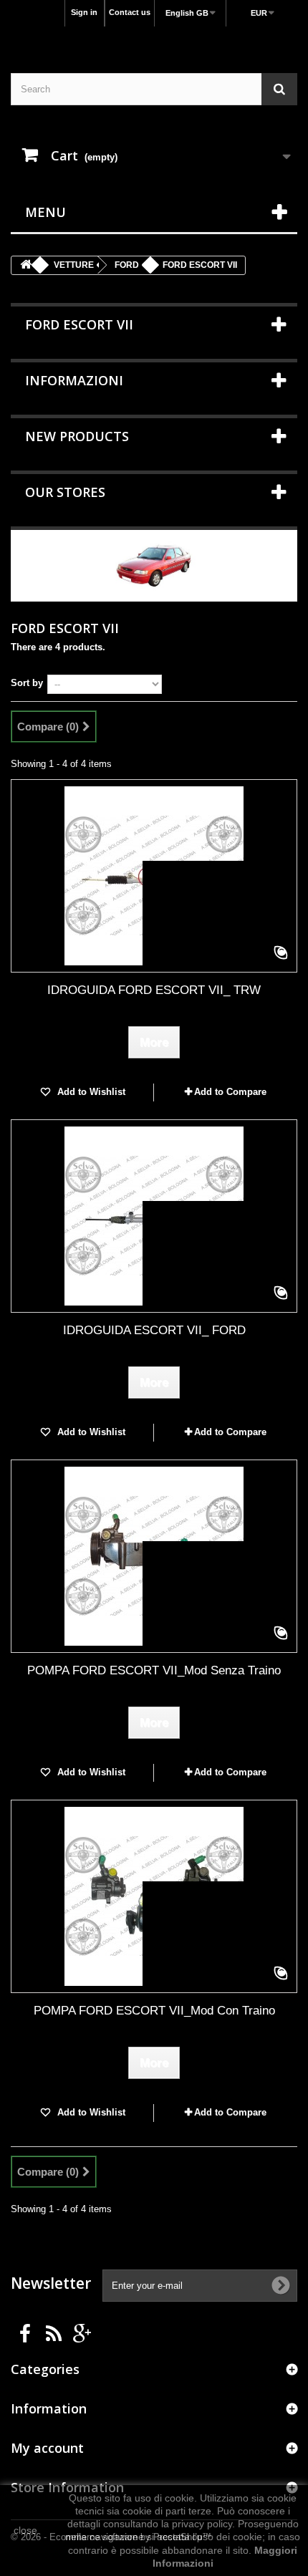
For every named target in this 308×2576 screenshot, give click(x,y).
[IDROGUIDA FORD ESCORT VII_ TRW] (154, 876)
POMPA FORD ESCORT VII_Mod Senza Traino (154, 1670)
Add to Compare (230, 1092)
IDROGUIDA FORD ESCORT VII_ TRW (154, 990)
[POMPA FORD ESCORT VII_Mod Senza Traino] (154, 1556)
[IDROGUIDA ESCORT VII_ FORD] (154, 1216)
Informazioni (74, 380)
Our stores (65, 492)
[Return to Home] (26, 265)
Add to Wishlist (90, 1092)
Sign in (84, 12)
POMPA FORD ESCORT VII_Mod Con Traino (154, 2011)
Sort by (27, 683)
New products (77, 436)
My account (47, 2448)
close (25, 2530)
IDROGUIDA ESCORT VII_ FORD (154, 1330)
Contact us (130, 12)
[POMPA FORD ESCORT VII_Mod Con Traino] (154, 1896)
